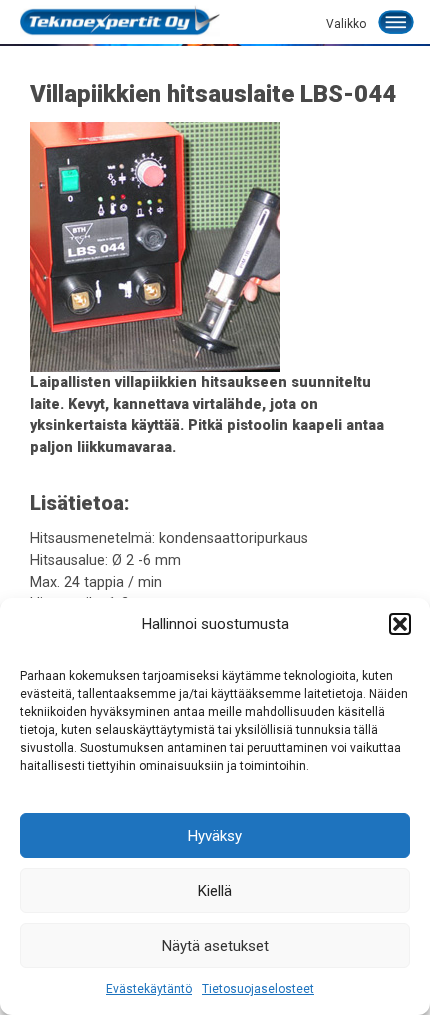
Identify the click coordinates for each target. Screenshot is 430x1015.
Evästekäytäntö (149, 989)
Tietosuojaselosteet (258, 989)
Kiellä (215, 891)
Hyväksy (215, 836)
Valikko (346, 24)
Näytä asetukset (215, 946)
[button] (400, 624)
